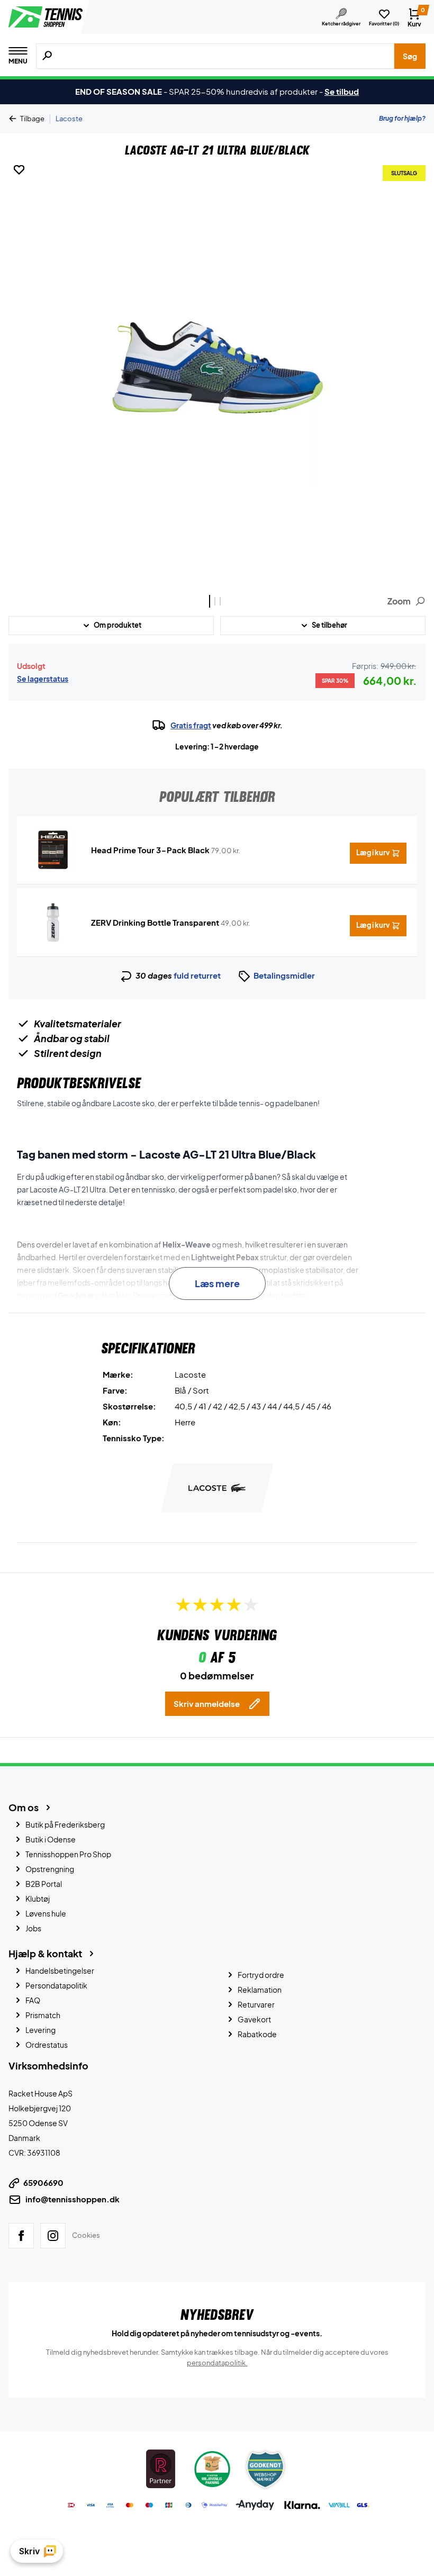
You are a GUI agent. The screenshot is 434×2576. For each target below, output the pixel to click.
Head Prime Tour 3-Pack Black (150, 850)
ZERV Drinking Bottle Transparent (155, 922)
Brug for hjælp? (402, 118)
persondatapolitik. (217, 2362)
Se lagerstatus (43, 679)
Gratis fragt (191, 725)
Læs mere (217, 1283)
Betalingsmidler (284, 975)
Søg (410, 56)
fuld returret (197, 975)
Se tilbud (342, 91)
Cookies (86, 2235)
